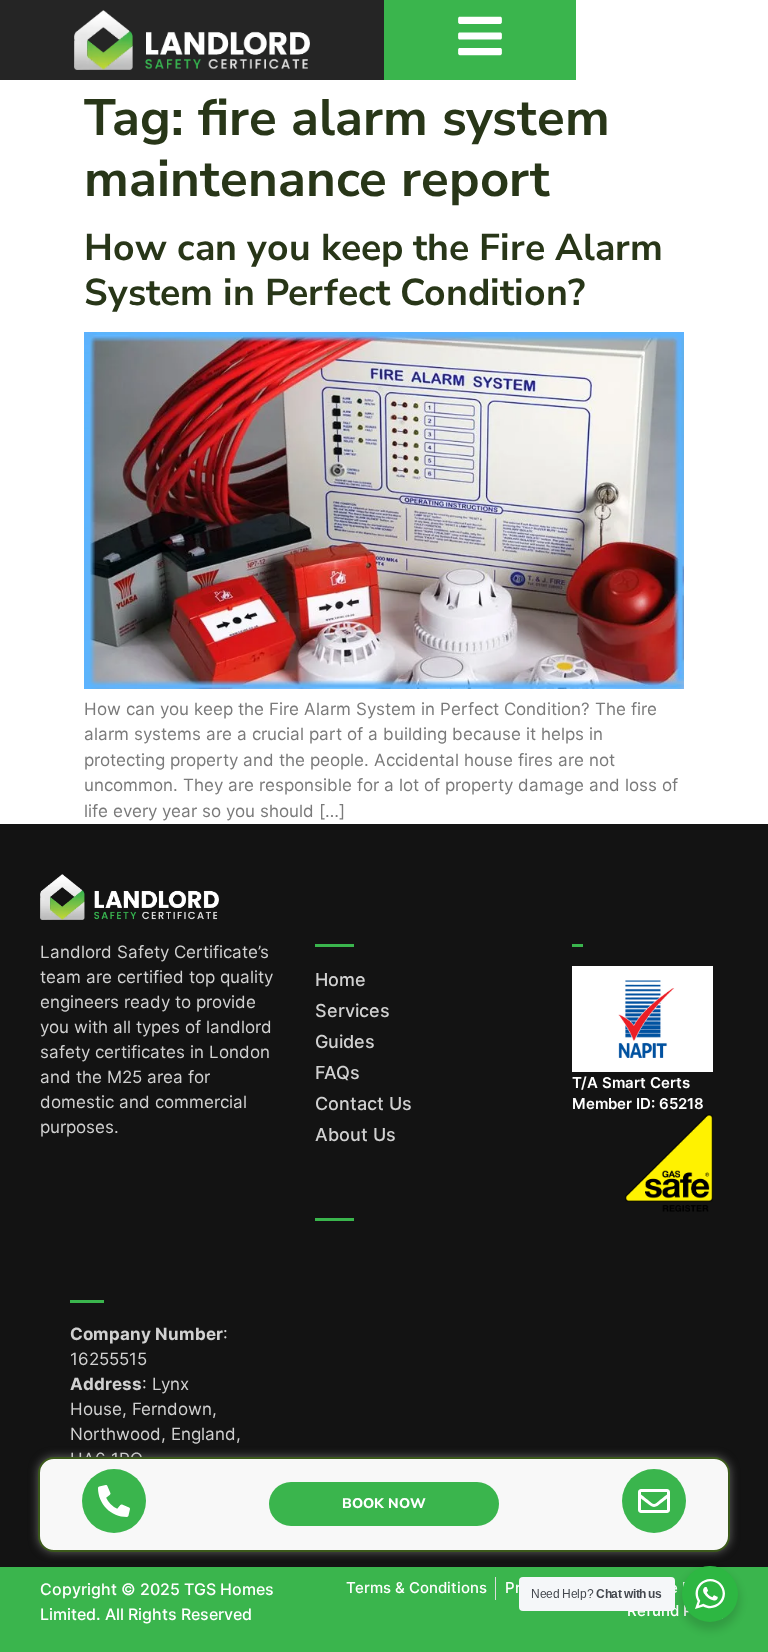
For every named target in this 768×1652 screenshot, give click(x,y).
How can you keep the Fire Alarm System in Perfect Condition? (373, 270)
